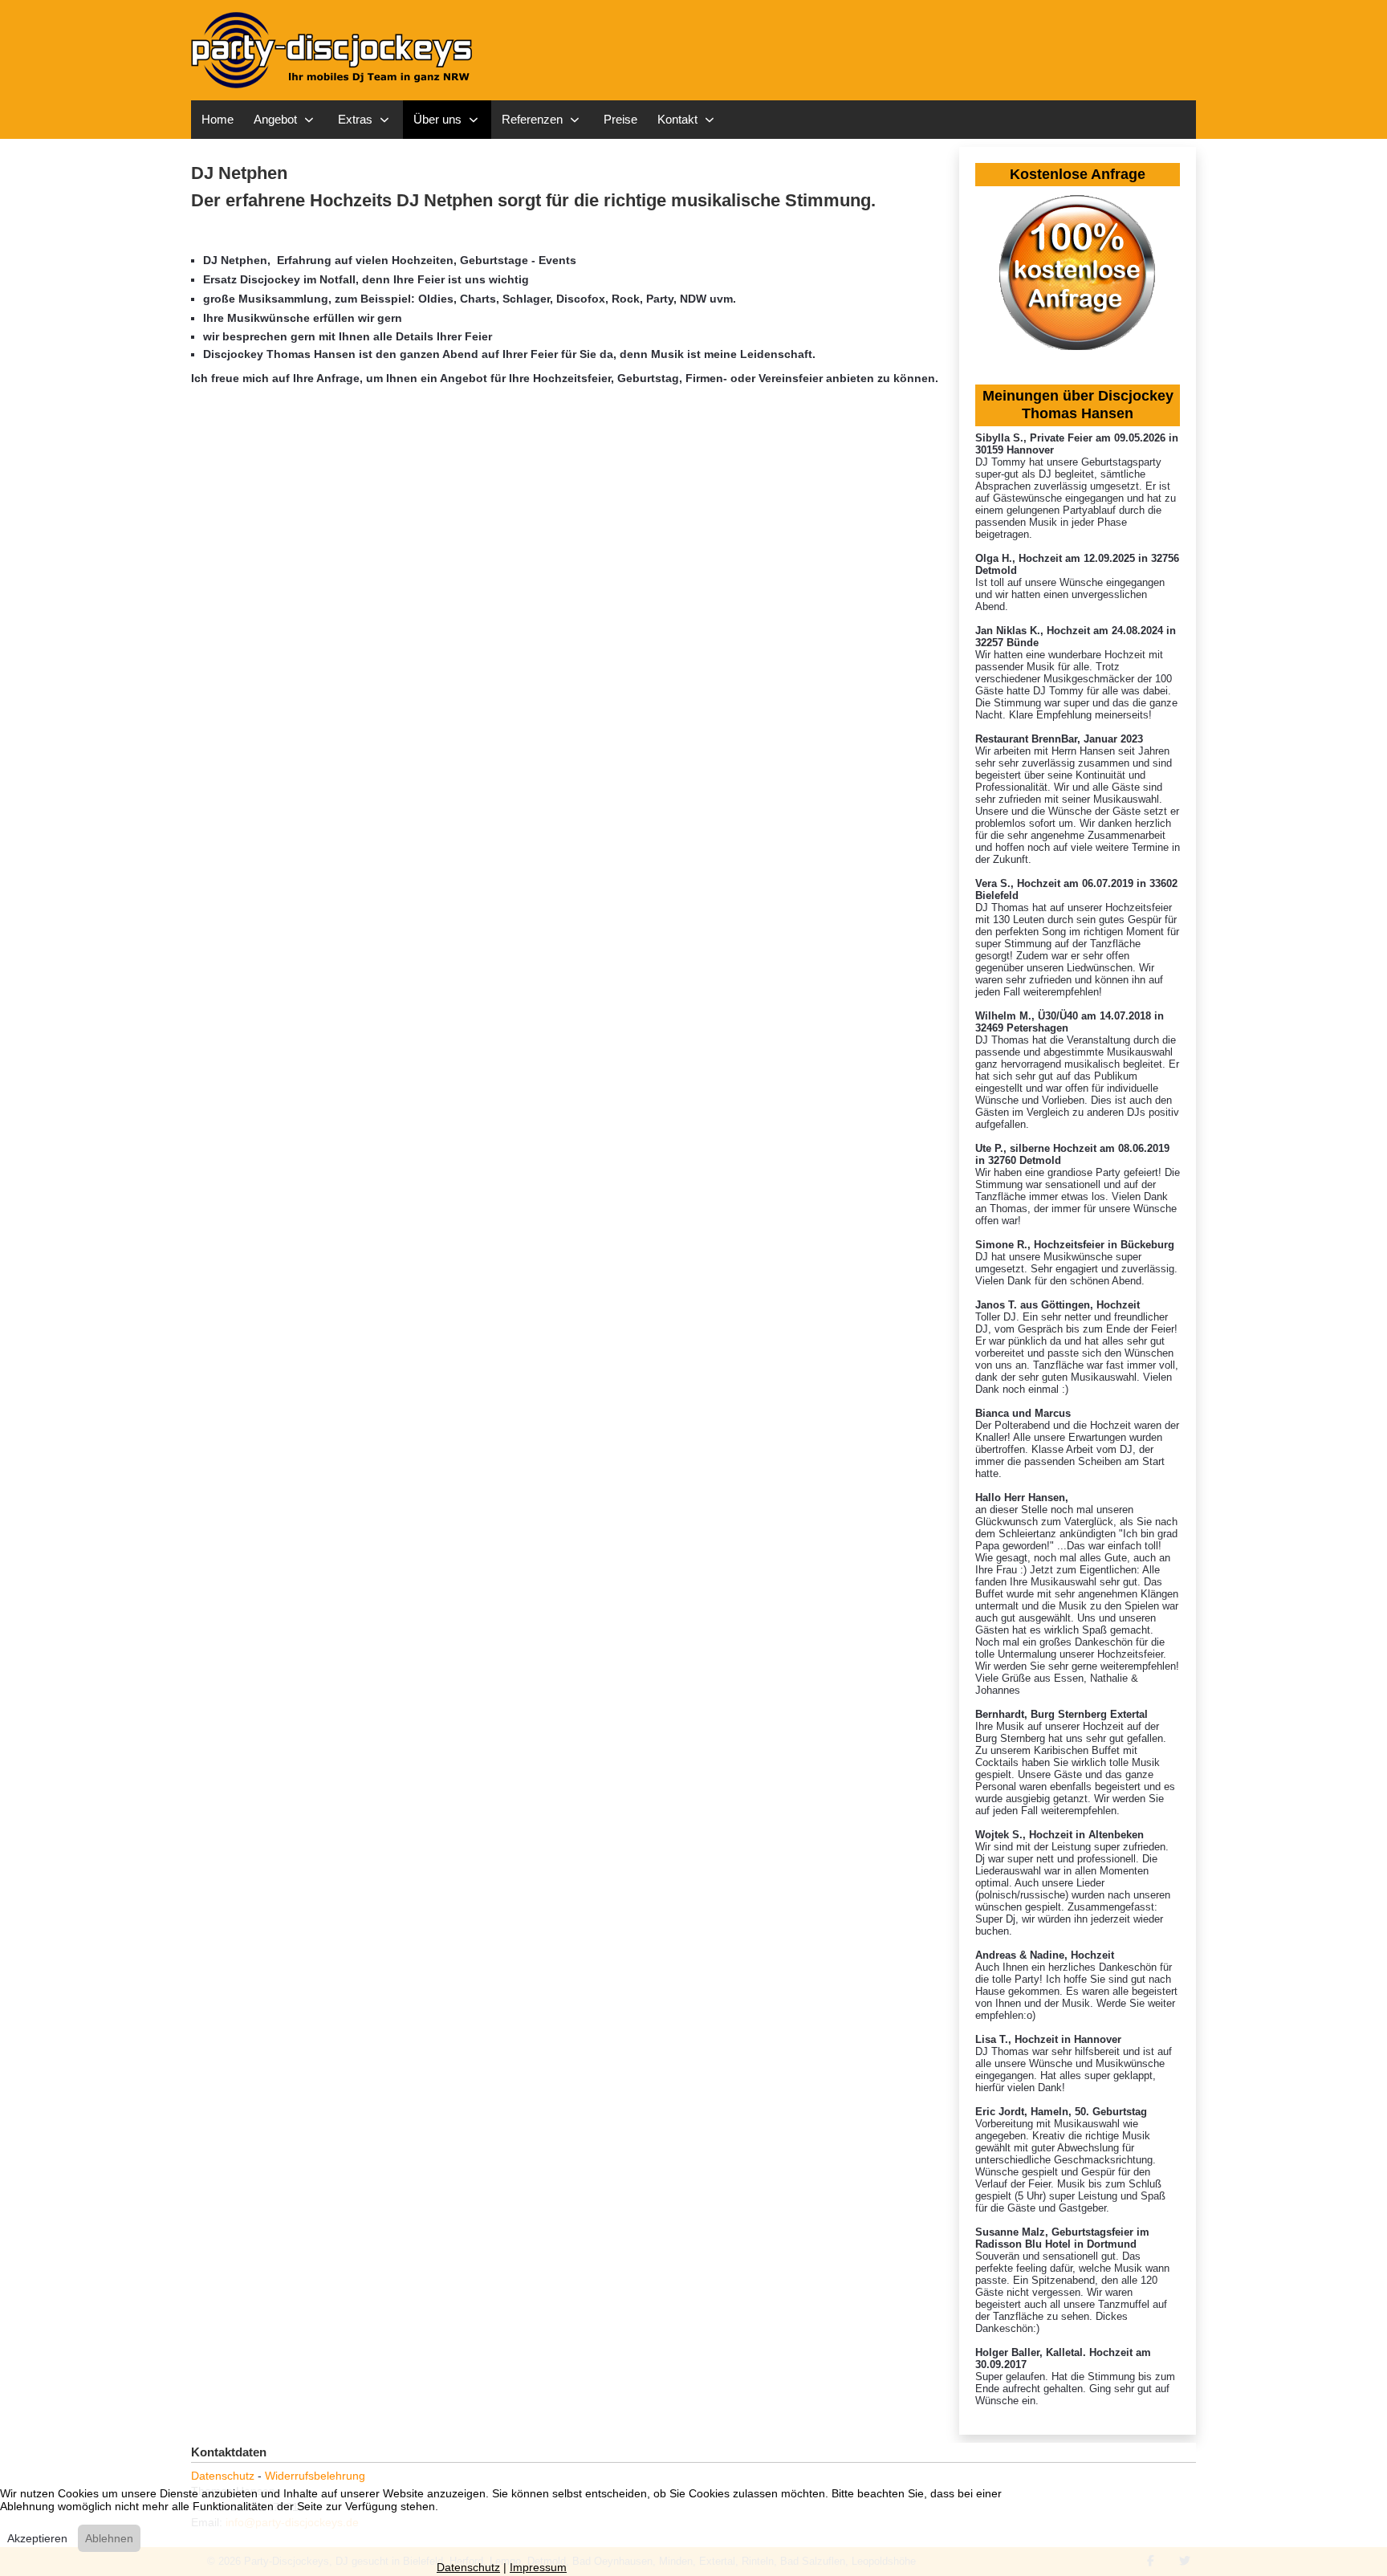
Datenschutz (223, 2476)
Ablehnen (109, 2538)
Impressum (538, 2567)
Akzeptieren (37, 2538)
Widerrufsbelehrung (315, 2476)
